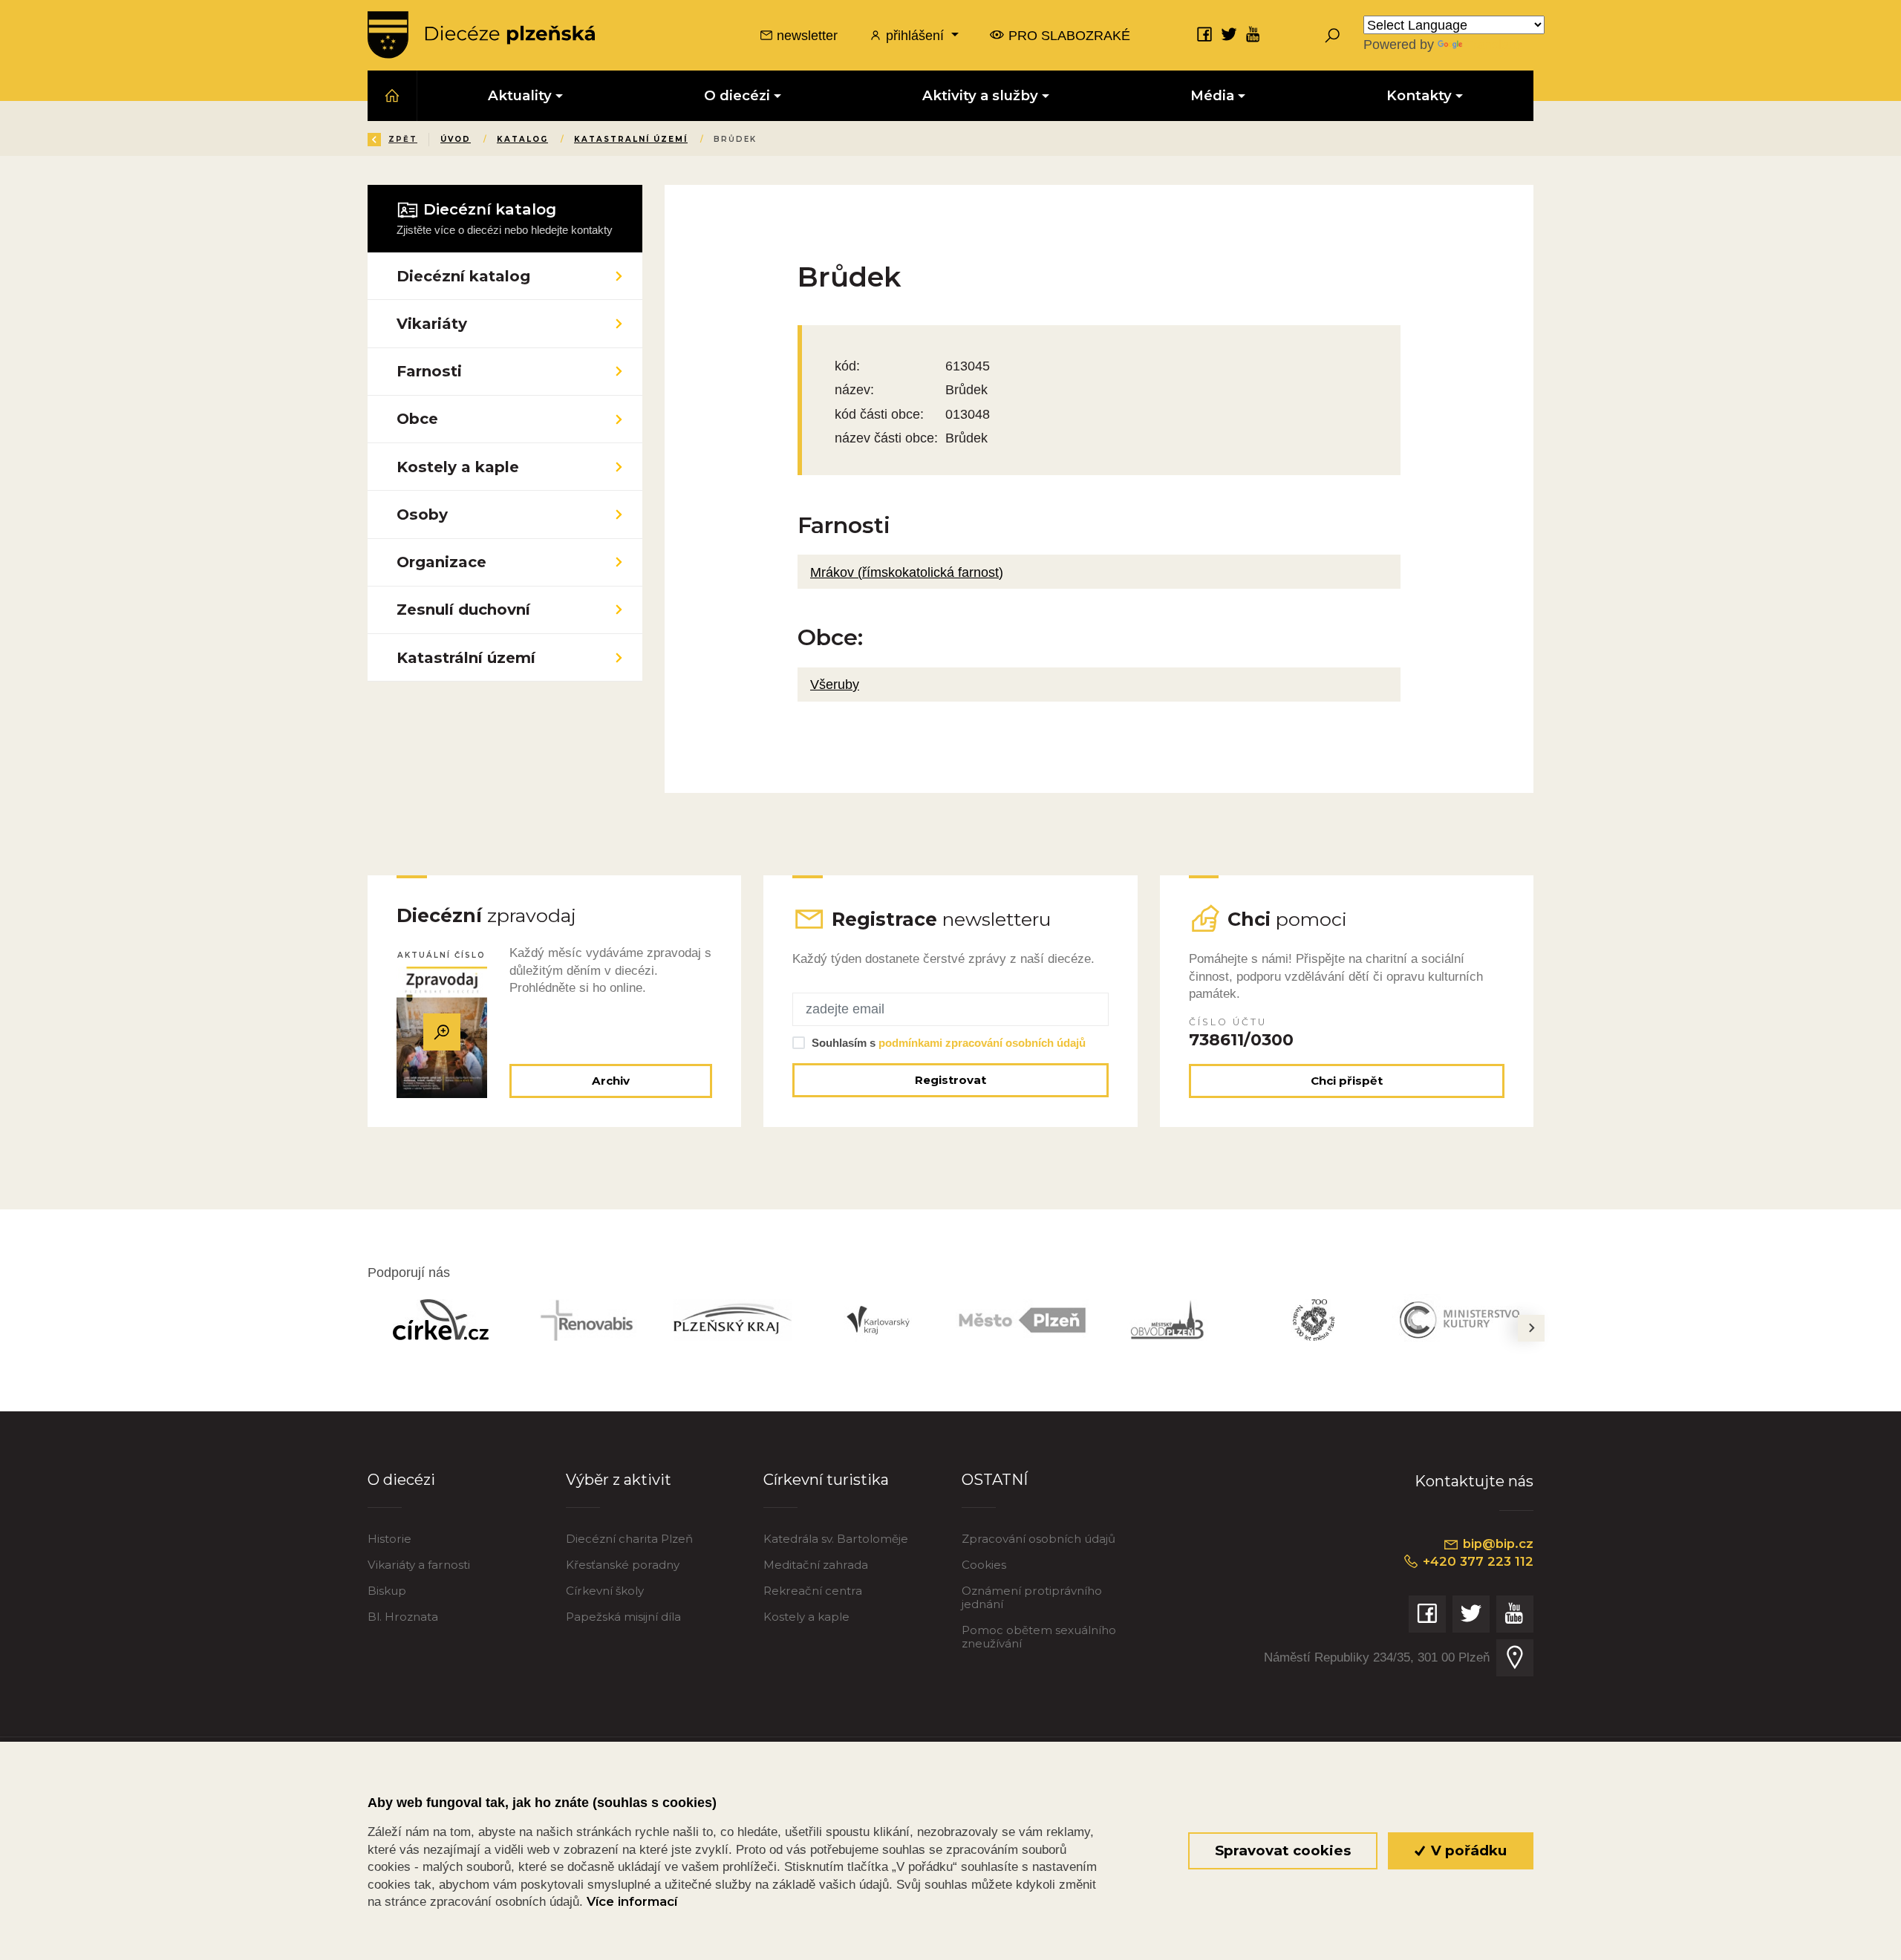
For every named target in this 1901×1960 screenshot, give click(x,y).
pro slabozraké (1067, 35)
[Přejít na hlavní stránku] (481, 35)
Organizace (441, 562)
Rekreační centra (813, 1591)
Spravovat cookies (1283, 1850)
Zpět (403, 139)
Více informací (632, 1901)
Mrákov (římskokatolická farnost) (907, 572)
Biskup (387, 1591)
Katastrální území (466, 657)
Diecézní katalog (463, 276)
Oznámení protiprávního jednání (1032, 1597)
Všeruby (835, 684)
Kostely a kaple (458, 467)
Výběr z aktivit (619, 1479)
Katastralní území (631, 139)
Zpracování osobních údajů (1038, 1539)
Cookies (984, 1565)
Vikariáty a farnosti (419, 1565)
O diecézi (401, 1479)
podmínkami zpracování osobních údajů (982, 1043)
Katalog (522, 139)
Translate (1493, 44)
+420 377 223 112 (1476, 1561)
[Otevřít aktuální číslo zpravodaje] (442, 1032)
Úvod (456, 139)
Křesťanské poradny (623, 1565)
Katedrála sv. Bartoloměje (836, 1539)
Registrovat (950, 1080)
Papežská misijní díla (623, 1617)
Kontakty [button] (1419, 95)
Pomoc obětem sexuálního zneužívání (1039, 1637)
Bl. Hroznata (403, 1617)
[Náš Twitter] (1229, 34)
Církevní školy (605, 1591)
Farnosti (429, 371)
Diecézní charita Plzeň (629, 1539)
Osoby (422, 514)
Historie (389, 1539)
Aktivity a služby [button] (980, 95)
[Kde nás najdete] (1515, 1658)
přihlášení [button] (915, 35)
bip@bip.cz (1496, 1543)
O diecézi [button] (737, 95)
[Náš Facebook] (1204, 34)
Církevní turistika (826, 1479)
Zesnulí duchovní (463, 609)
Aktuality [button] (520, 95)
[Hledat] (1332, 35)
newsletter (805, 35)
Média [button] (1212, 95)
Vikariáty (432, 323)
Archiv (611, 1081)
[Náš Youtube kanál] (1253, 34)
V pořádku (1467, 1850)
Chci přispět (1347, 1081)
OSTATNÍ (995, 1479)
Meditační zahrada (816, 1565)
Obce (417, 418)
